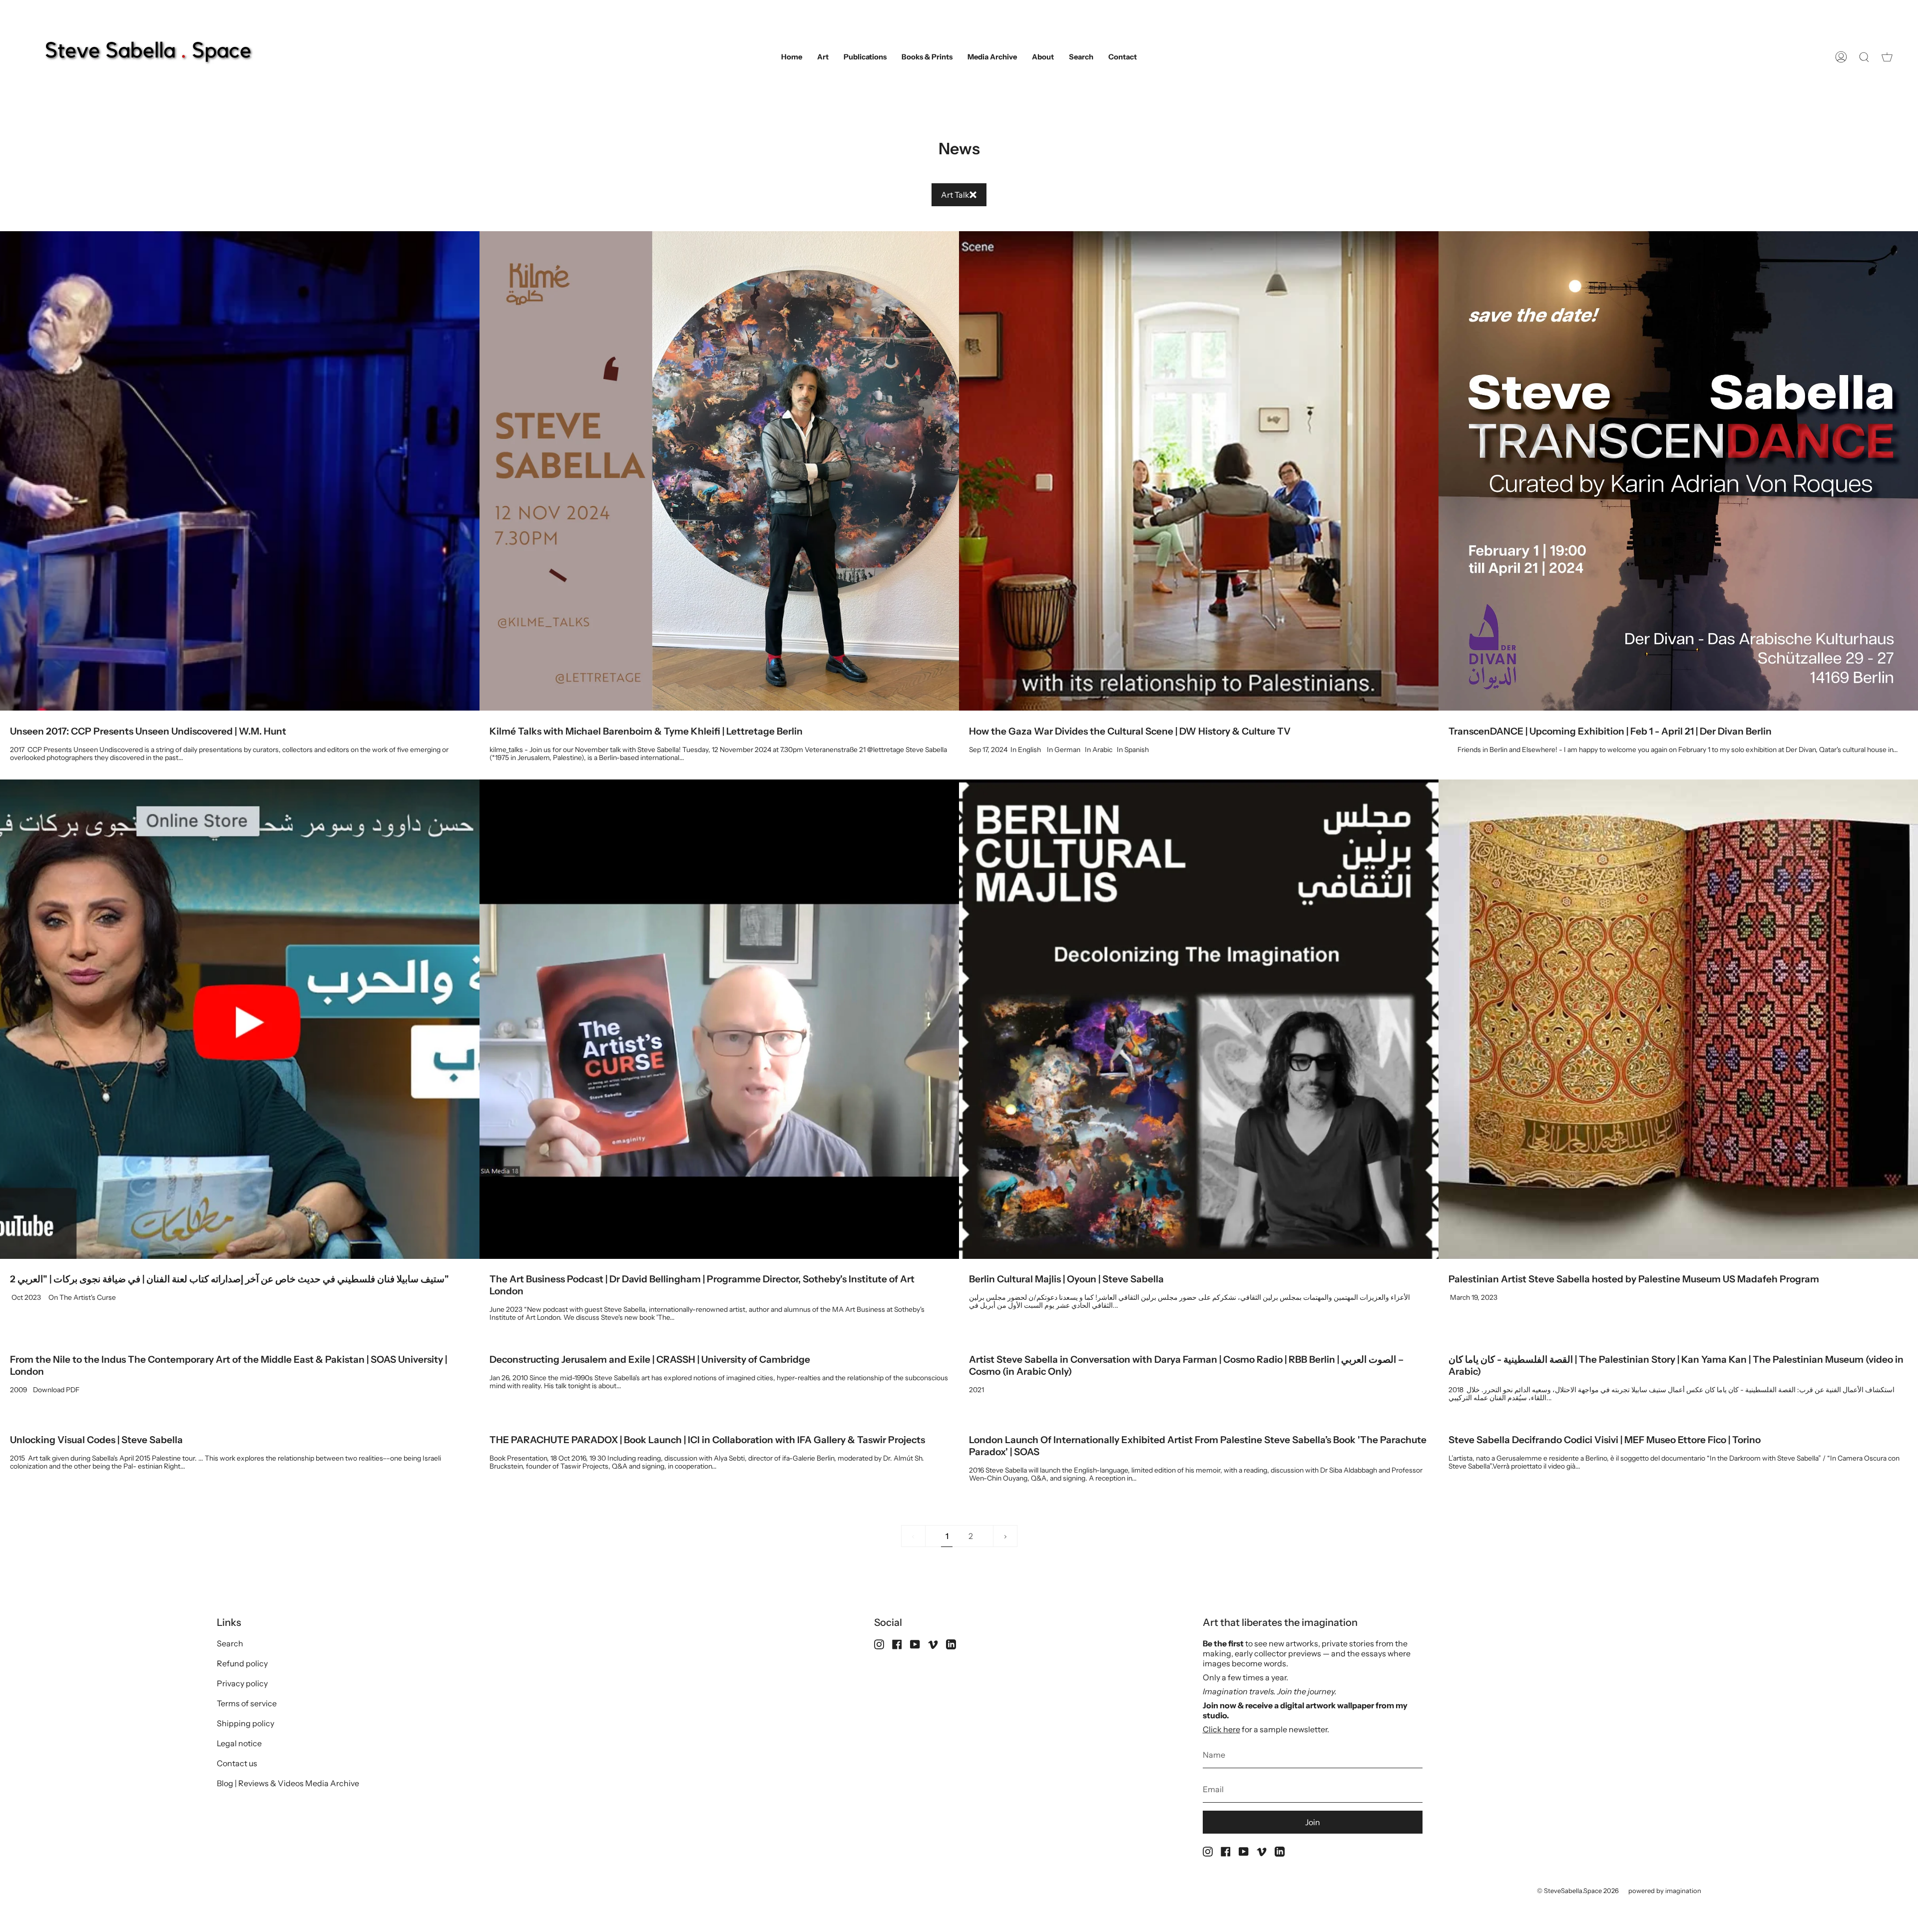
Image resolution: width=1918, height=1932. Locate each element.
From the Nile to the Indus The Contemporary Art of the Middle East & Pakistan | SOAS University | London (229, 1365)
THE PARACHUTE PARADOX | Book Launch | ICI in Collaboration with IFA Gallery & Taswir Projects (707, 1440)
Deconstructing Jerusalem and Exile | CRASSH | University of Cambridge (650, 1359)
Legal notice (239, 1743)
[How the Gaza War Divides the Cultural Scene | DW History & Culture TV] (1199, 471)
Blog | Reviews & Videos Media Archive (288, 1783)
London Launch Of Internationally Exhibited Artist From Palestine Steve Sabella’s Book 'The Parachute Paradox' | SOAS (1198, 1446)
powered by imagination (1665, 1891)
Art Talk (955, 195)
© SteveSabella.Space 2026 (1578, 1891)
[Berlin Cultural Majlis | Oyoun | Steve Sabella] (1199, 1019)
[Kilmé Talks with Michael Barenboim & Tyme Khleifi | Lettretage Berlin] (719, 471)
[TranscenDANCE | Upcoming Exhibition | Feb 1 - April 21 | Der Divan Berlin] (1678, 471)
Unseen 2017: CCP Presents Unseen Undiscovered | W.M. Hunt (148, 731)
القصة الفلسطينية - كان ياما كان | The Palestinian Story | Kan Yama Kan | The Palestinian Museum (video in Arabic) (1676, 1365)
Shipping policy (245, 1723)
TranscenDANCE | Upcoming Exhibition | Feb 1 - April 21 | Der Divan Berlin (1610, 731)
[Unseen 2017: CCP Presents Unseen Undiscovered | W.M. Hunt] (240, 471)
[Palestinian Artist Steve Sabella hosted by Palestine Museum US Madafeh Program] (1678, 1019)
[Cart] (1887, 57)
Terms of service (247, 1703)
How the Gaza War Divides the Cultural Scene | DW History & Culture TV (1130, 731)
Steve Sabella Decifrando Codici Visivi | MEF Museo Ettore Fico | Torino (1605, 1440)
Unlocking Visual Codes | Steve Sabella (96, 1440)
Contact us (237, 1763)
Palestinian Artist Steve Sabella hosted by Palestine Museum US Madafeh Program (1634, 1279)
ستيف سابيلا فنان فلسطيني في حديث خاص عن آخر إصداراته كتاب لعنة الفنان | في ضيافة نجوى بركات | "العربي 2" (230, 1279)
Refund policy (242, 1663)
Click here (1221, 1729)
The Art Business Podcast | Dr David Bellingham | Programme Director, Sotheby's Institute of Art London (702, 1285)
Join (1313, 1822)
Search (230, 1643)
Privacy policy (242, 1683)
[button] (823, 57)
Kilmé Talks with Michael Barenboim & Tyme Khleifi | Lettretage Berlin (646, 731)
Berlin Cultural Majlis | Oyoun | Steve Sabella (1066, 1279)
